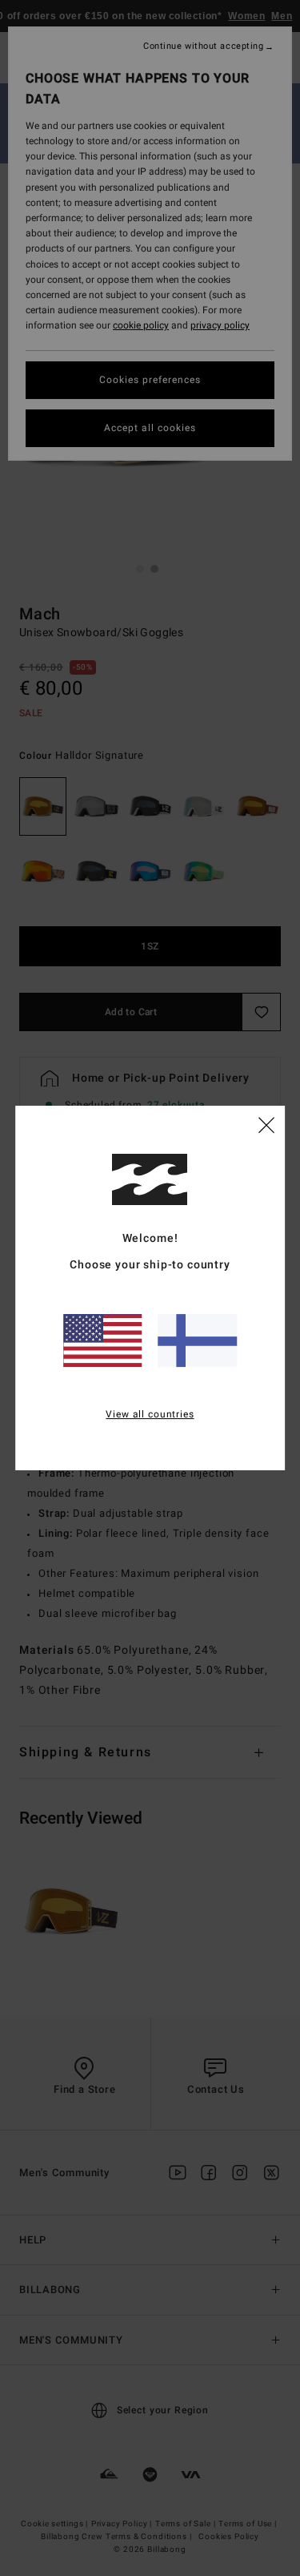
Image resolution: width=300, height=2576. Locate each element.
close (266, 1124)
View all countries (150, 1414)
